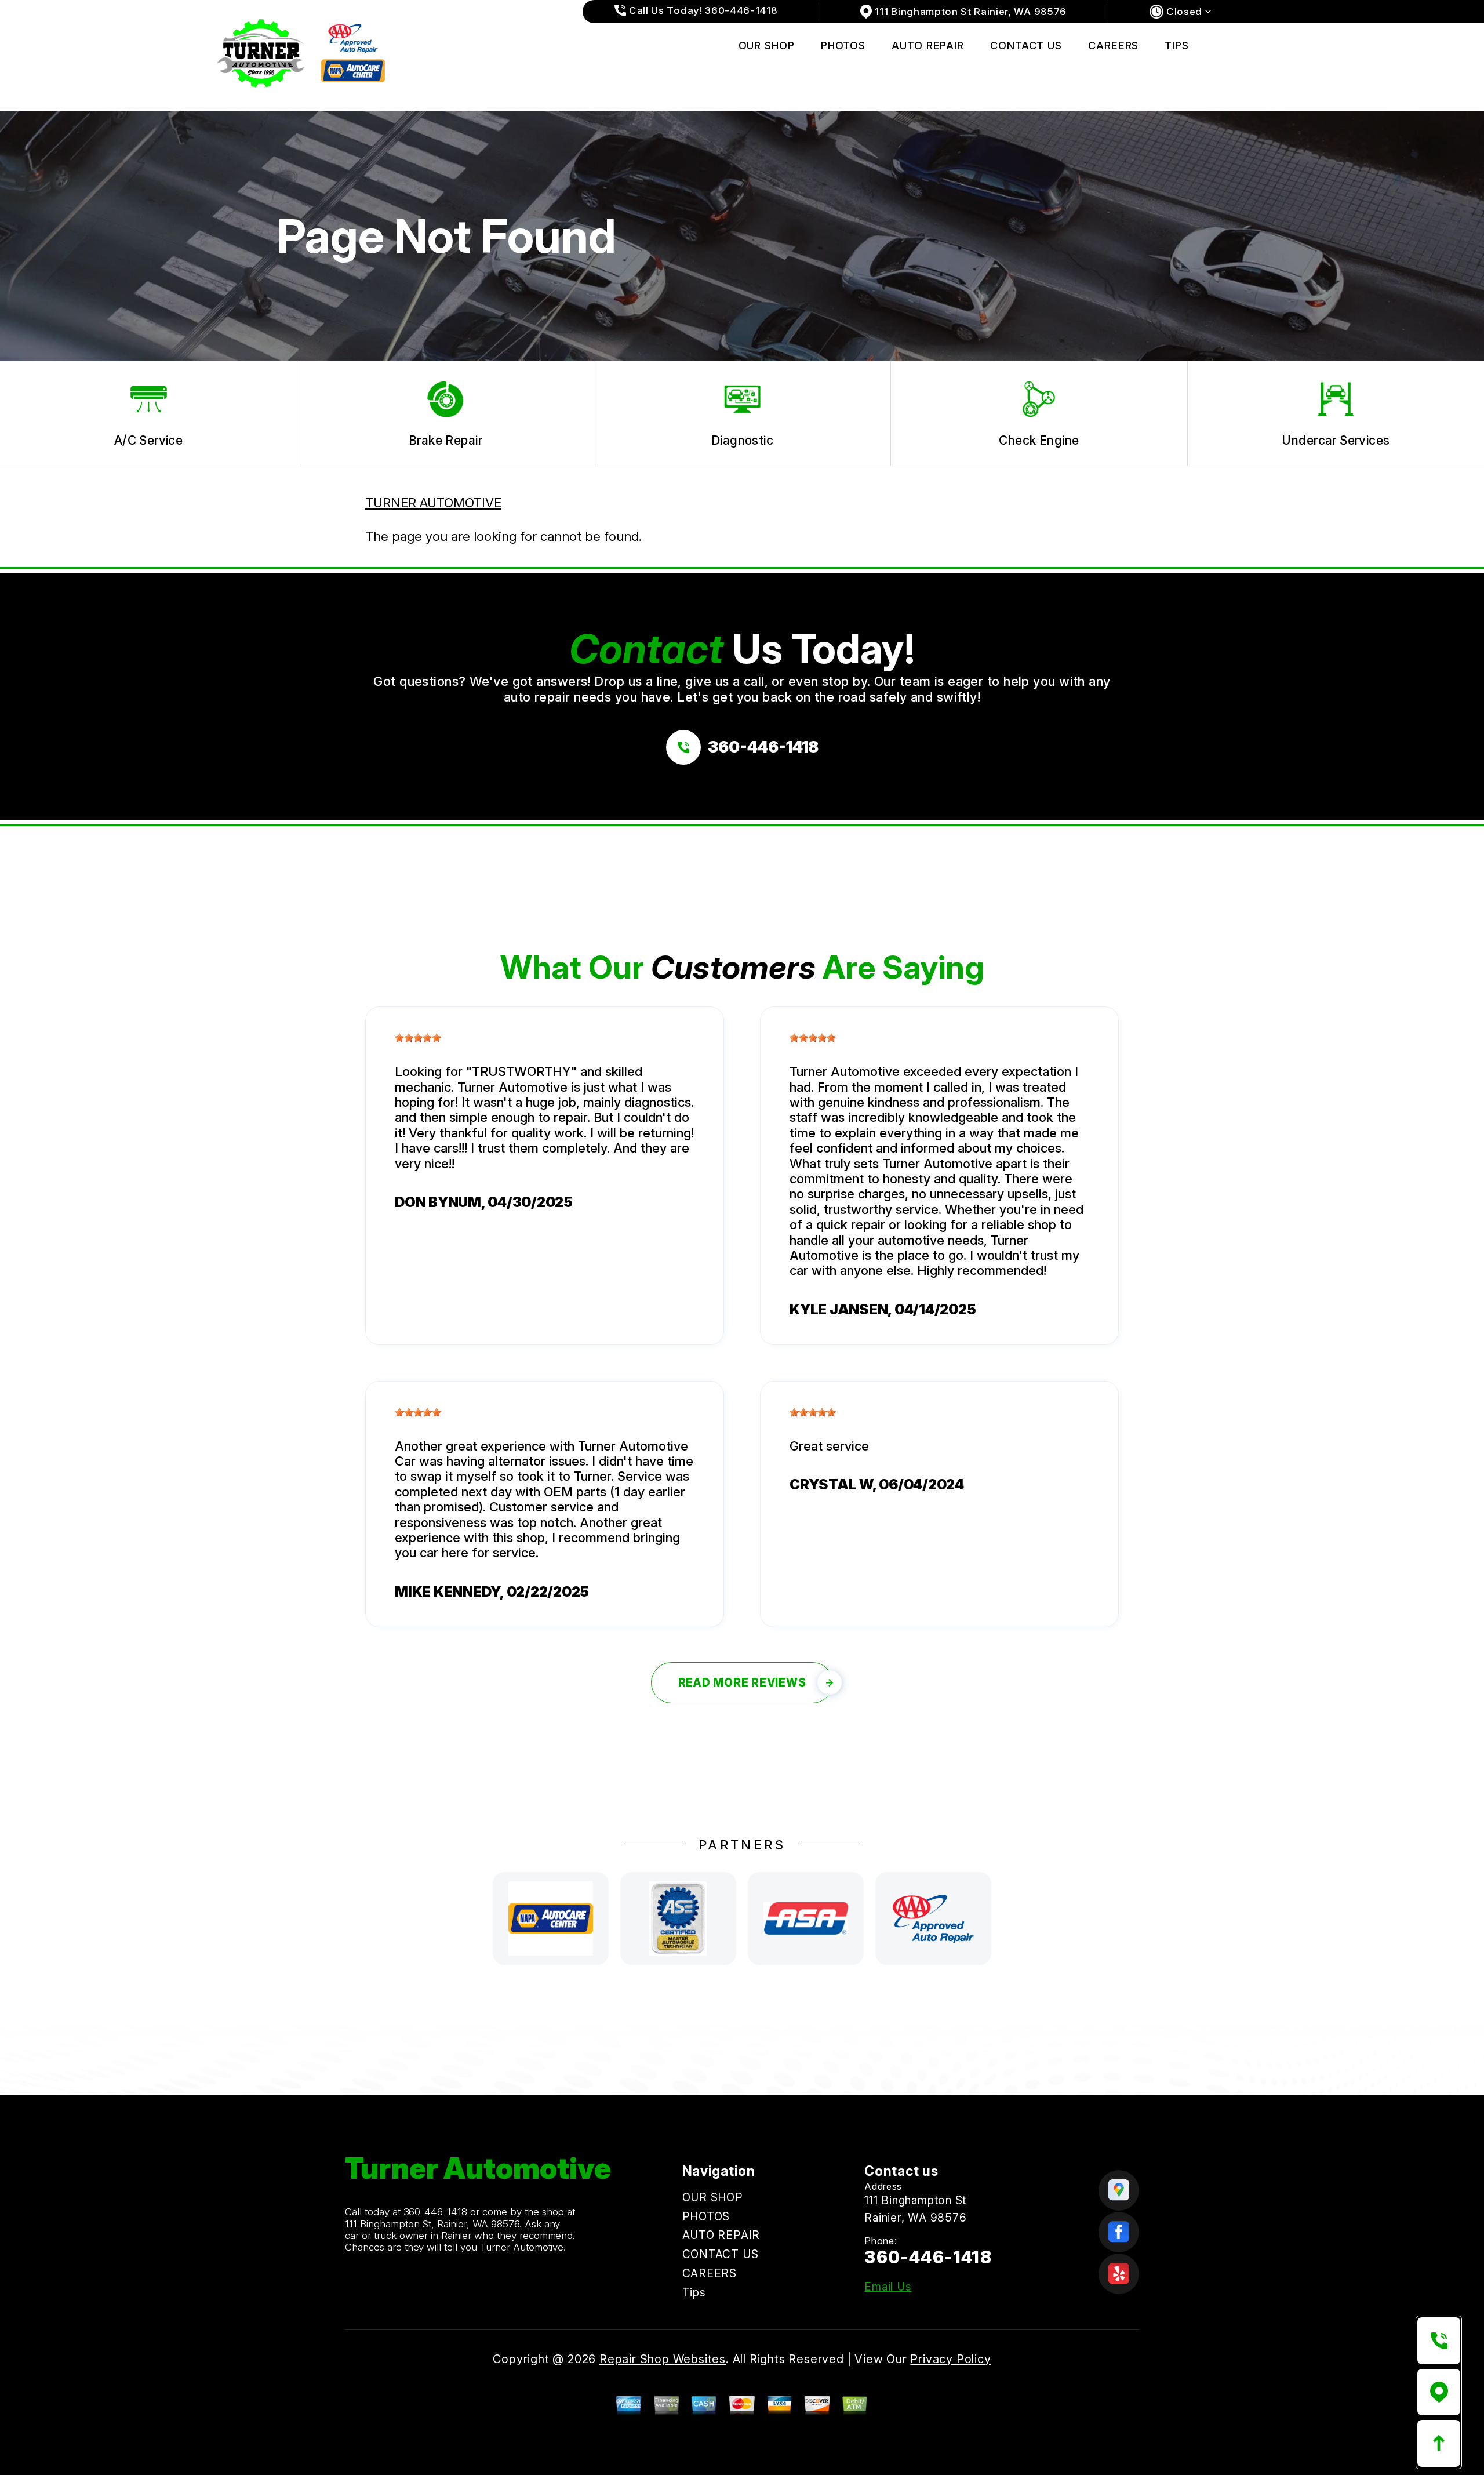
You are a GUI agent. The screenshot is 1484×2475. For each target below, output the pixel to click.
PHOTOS (843, 46)
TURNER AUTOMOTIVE (433, 503)
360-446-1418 (436, 2212)
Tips (1177, 46)
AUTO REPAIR (928, 46)
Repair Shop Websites (663, 2359)
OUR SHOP (767, 46)
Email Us (888, 2287)
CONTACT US (1026, 46)
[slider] (418, 1038)
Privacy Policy (950, 2359)
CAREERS (1113, 46)
